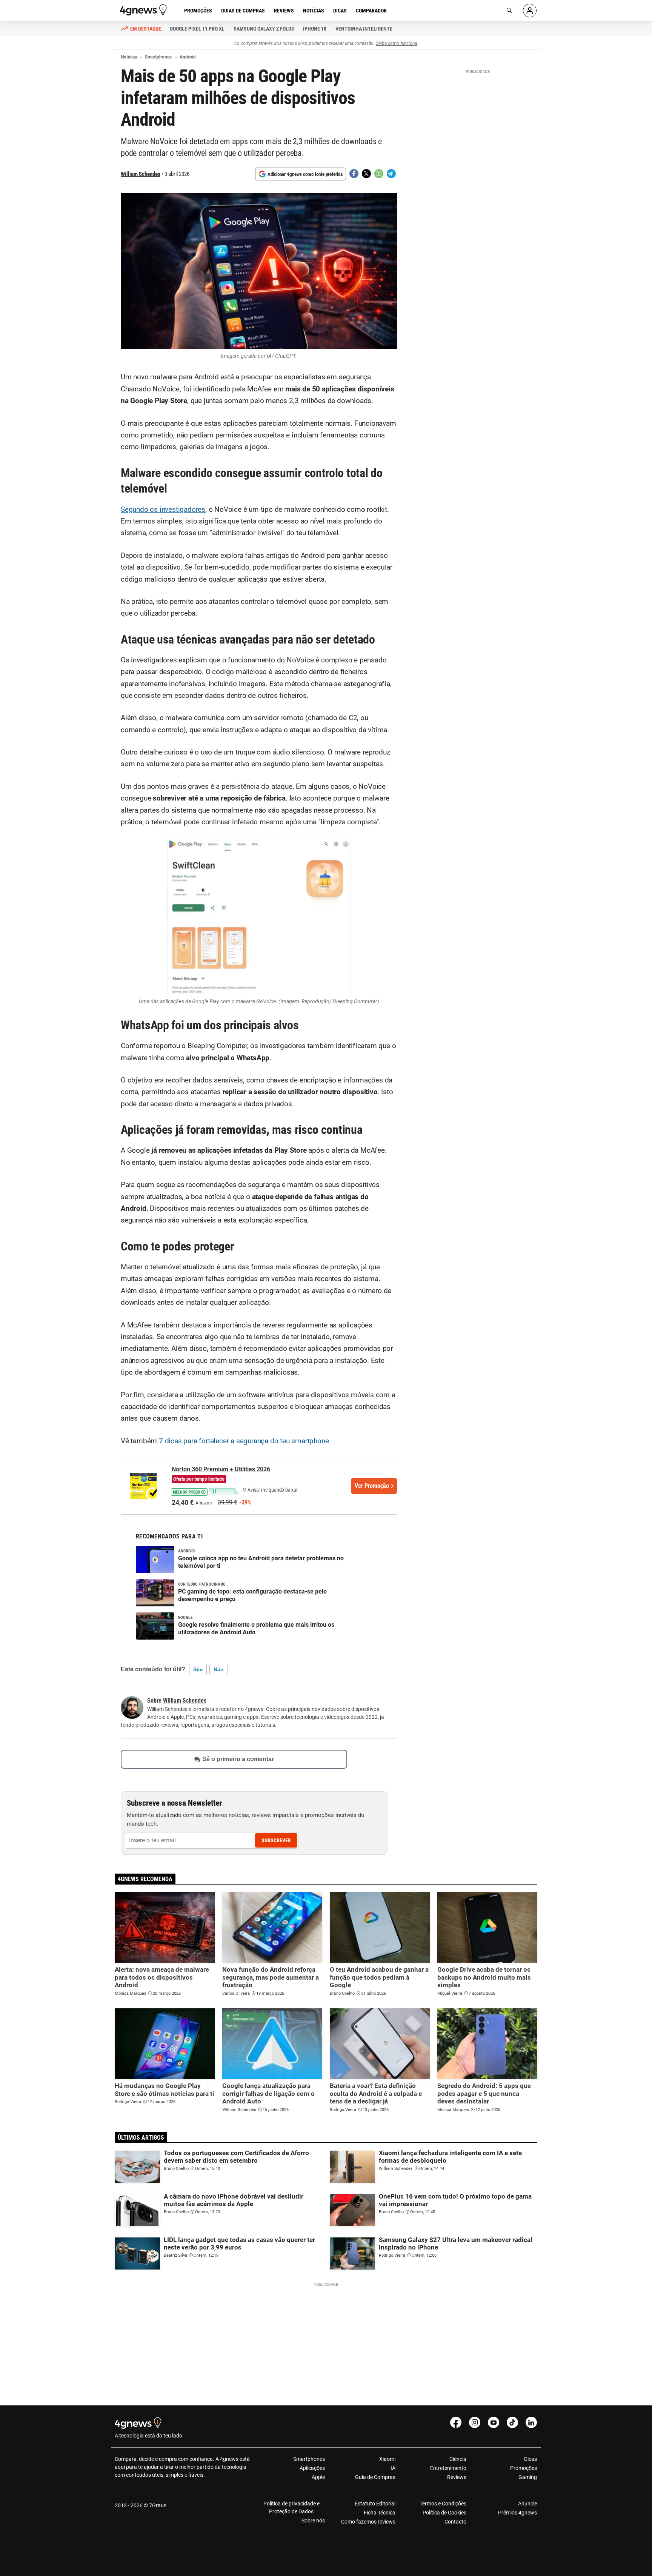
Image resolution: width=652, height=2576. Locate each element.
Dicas (340, 11)
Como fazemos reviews (368, 2522)
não (219, 1669)
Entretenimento (448, 2468)
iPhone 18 (315, 29)
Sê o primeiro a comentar (238, 1759)
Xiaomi (387, 2459)
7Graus (158, 2505)
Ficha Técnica (380, 2513)
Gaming (528, 2477)
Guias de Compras (243, 11)
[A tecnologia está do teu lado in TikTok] (512, 2422)
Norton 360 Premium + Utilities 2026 (221, 1469)
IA (393, 2468)
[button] (205, 1491)
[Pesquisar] (509, 11)
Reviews (284, 11)
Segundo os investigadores (163, 510)
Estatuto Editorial (375, 2504)
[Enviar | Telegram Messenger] (391, 174)
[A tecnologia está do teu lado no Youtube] (494, 2422)
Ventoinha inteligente (364, 29)
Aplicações (312, 2468)
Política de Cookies (444, 2513)
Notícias (314, 11)
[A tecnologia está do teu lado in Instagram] (475, 2422)
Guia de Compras (375, 2477)
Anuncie (527, 2504)
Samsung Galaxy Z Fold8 (264, 29)
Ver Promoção (372, 1486)
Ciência (458, 2459)
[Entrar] (530, 11)
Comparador (371, 11)
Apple (318, 2477)
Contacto (455, 2522)
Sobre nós (313, 2521)
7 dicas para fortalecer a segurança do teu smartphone (244, 1441)
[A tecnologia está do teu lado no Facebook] (456, 2422)
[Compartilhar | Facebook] (354, 174)
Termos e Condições (443, 2504)
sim (198, 1669)
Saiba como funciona (396, 43)
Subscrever (276, 1840)
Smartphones (309, 2459)
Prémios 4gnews (517, 2513)
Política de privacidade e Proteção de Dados (291, 2507)
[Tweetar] (366, 174)
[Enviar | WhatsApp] (379, 174)
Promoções (198, 11)
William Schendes (141, 174)
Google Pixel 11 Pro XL (197, 29)
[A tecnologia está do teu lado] (145, 10)
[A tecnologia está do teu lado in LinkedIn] (531, 2422)
